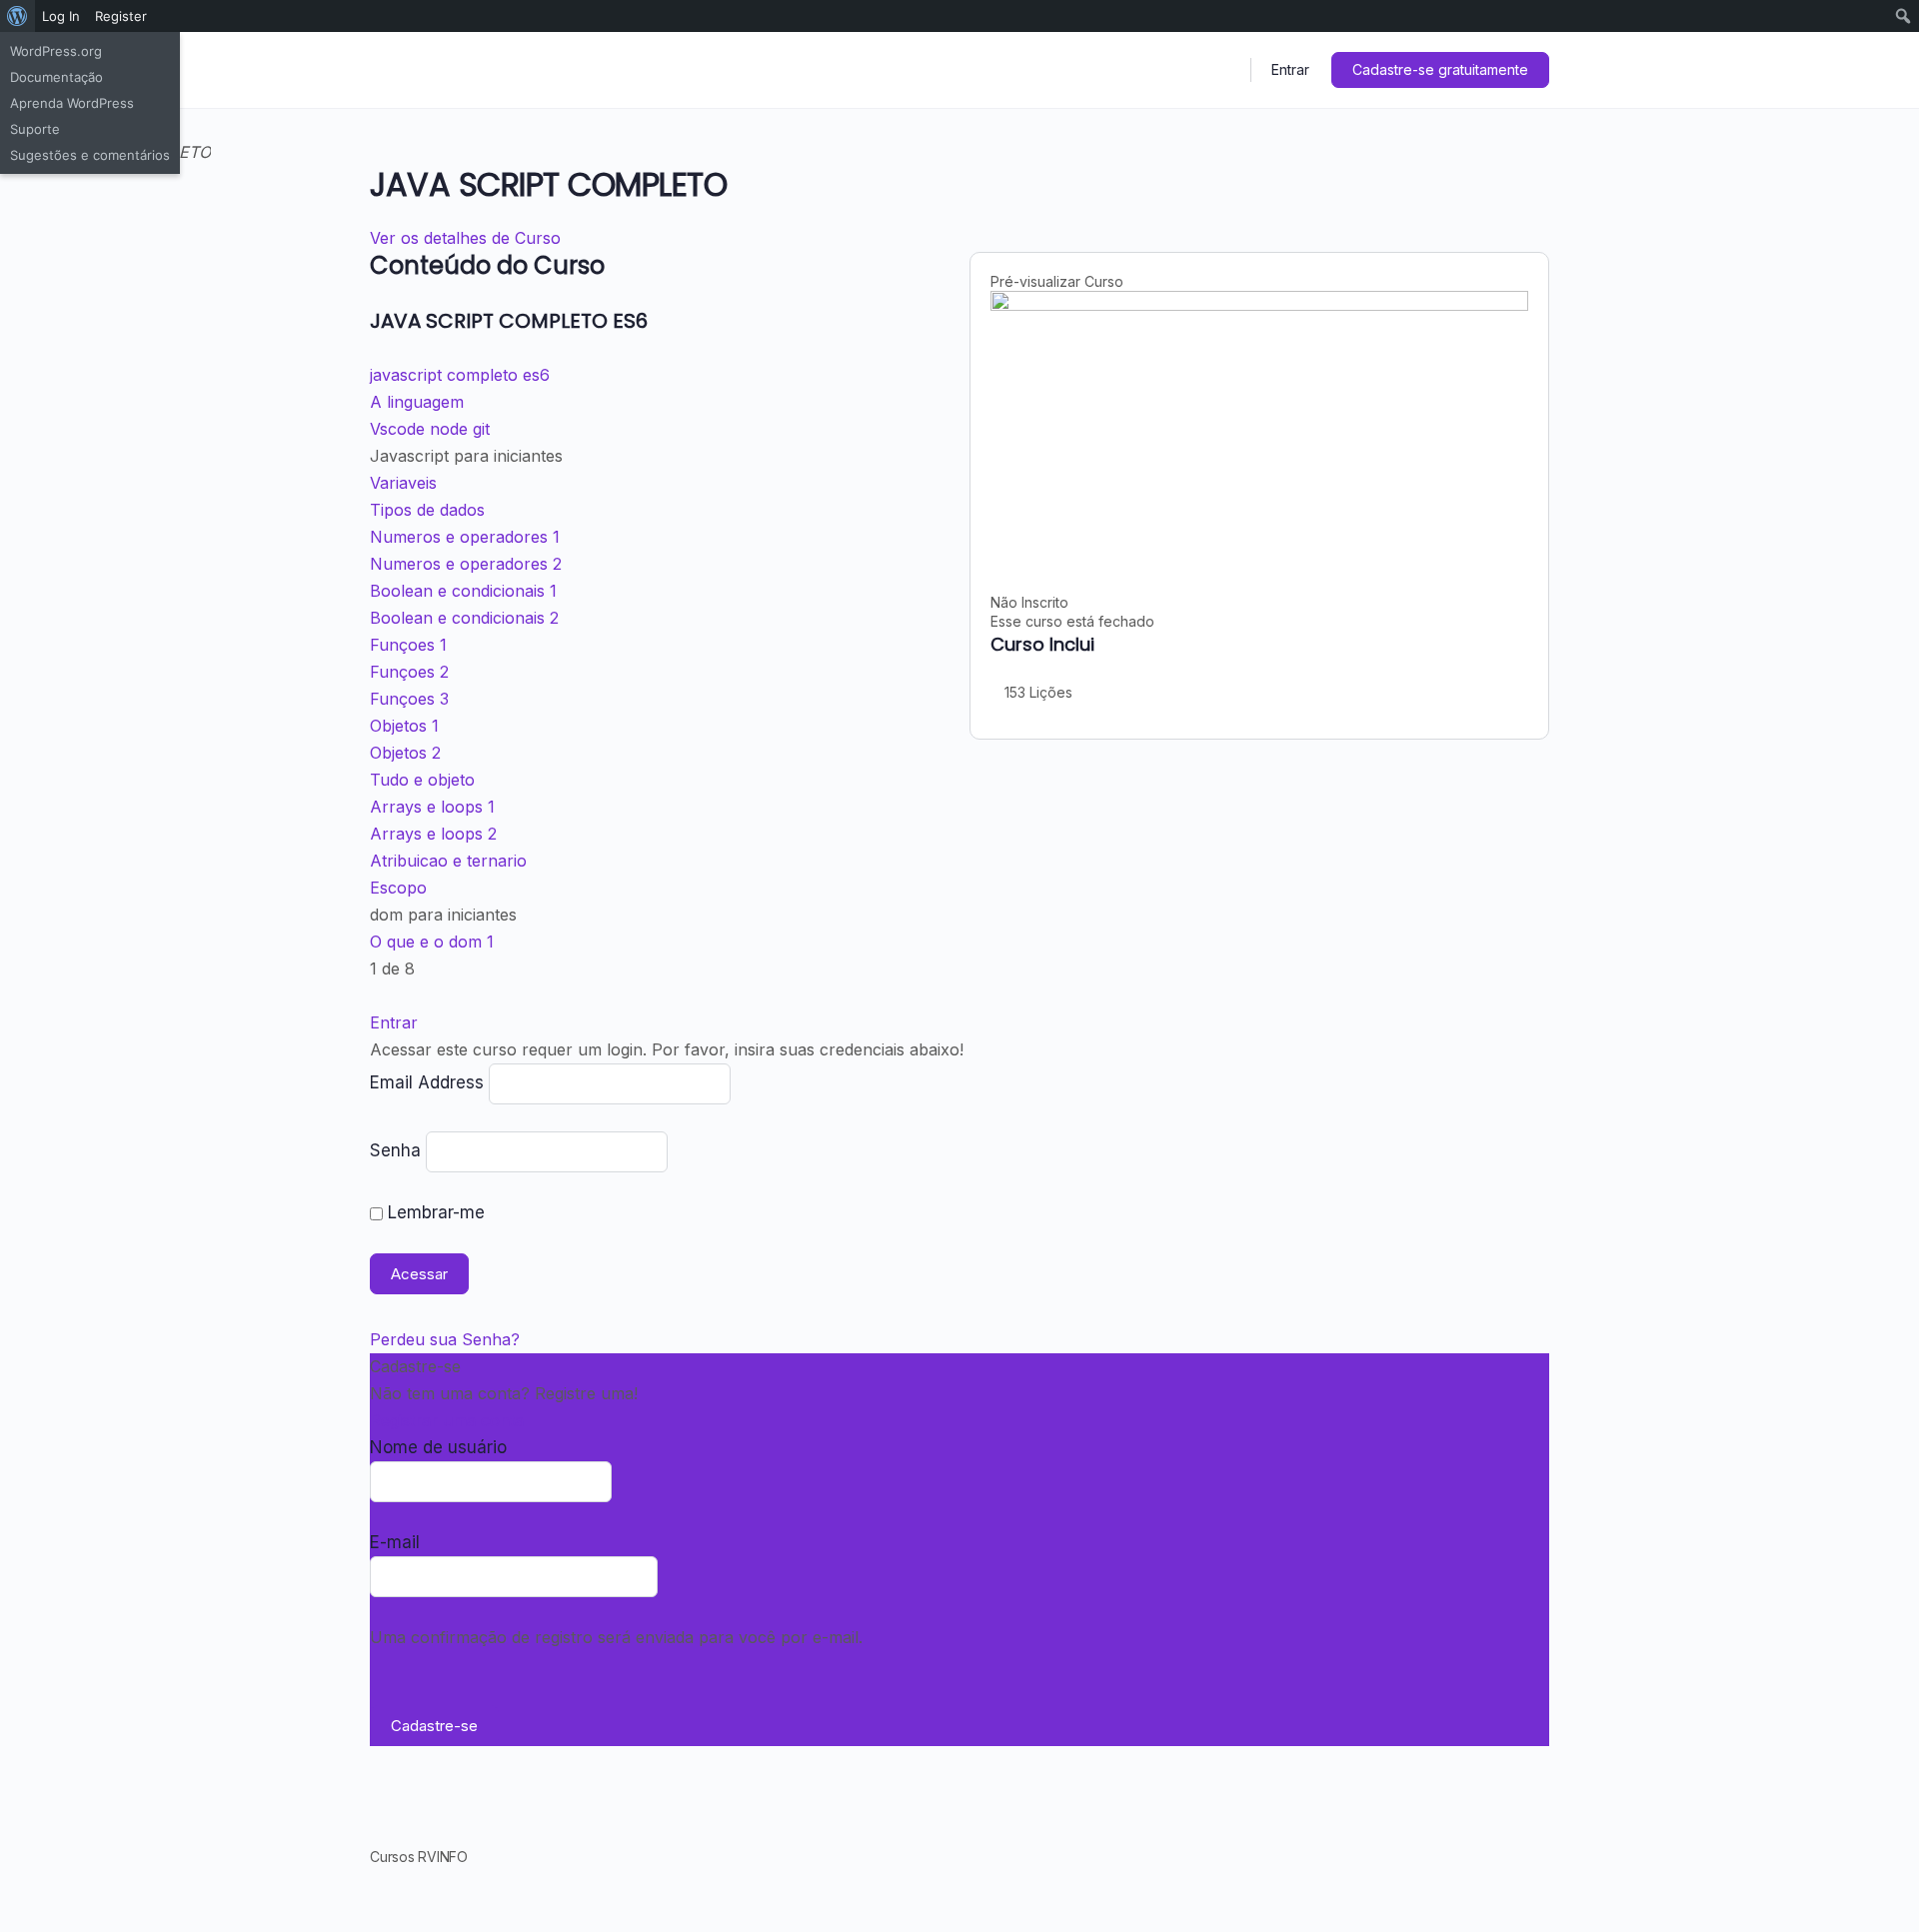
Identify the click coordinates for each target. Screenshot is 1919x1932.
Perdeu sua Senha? (445, 1339)
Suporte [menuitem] (35, 129)
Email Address (427, 1082)
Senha (395, 1150)
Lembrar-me (434, 1212)
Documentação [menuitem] (56, 77)
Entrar (1290, 69)
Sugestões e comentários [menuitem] (90, 155)
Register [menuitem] (121, 16)
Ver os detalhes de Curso (468, 238)
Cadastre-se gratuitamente (1440, 69)
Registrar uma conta (447, 1420)
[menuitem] (17, 16)
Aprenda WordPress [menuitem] (72, 103)
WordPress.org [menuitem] (56, 51)
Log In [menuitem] (61, 16)
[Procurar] (1222, 70)
